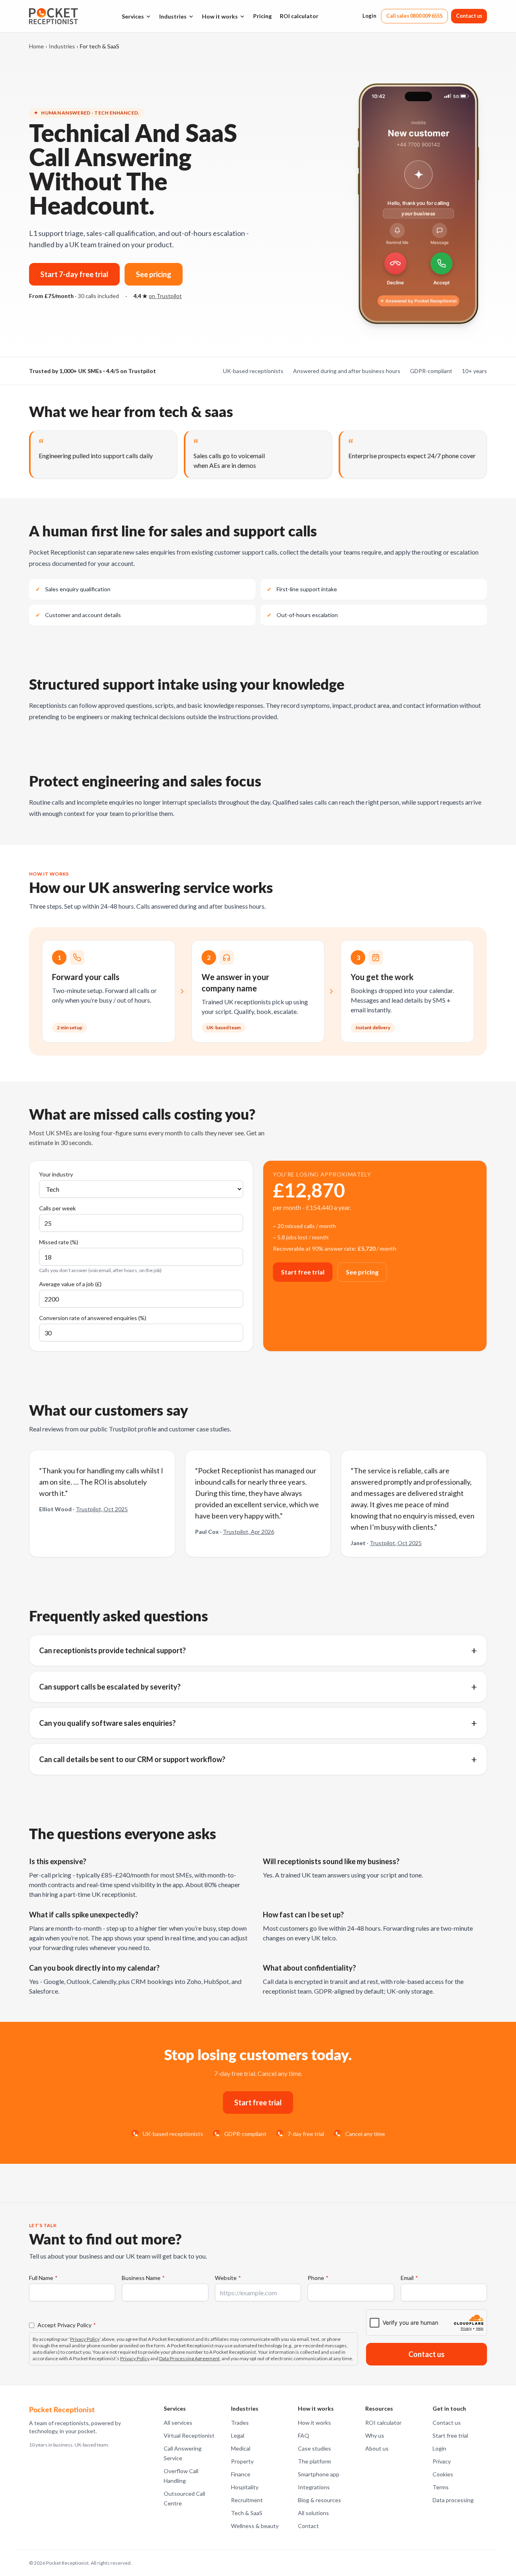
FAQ (304, 2435)
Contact (308, 2526)
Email (409, 2278)
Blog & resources (319, 2500)
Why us (375, 2435)
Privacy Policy (85, 2339)
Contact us (469, 16)
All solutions (313, 2513)
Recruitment (247, 2500)
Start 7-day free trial (74, 274)
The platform (314, 2461)
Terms (441, 2487)
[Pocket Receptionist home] (53, 16)
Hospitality (245, 2487)
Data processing (453, 2500)
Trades (240, 2423)
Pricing (262, 16)
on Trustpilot (165, 296)
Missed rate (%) (59, 1242)
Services (133, 16)
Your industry (56, 1174)
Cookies (443, 2474)
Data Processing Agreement (189, 2358)
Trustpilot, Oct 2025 (102, 1509)
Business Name (143, 2278)
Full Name (43, 2278)
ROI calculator (299, 16)
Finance (241, 2474)
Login (369, 16)
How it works (220, 16)
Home (36, 46)
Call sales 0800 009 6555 (414, 16)
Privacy (442, 2461)
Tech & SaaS (247, 2513)
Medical (241, 2448)
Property (242, 2461)
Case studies (314, 2448)
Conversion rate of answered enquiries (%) (93, 1318)
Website (228, 2278)
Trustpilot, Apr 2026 (249, 1532)
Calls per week (57, 1208)
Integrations (314, 2487)
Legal (238, 2435)
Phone (318, 2278)
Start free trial (303, 1272)
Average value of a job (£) (70, 1284)
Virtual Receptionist (189, 2435)
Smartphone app (319, 2474)
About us (377, 2448)
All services (178, 2423)
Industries (173, 16)
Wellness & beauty (255, 2526)
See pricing (154, 274)
